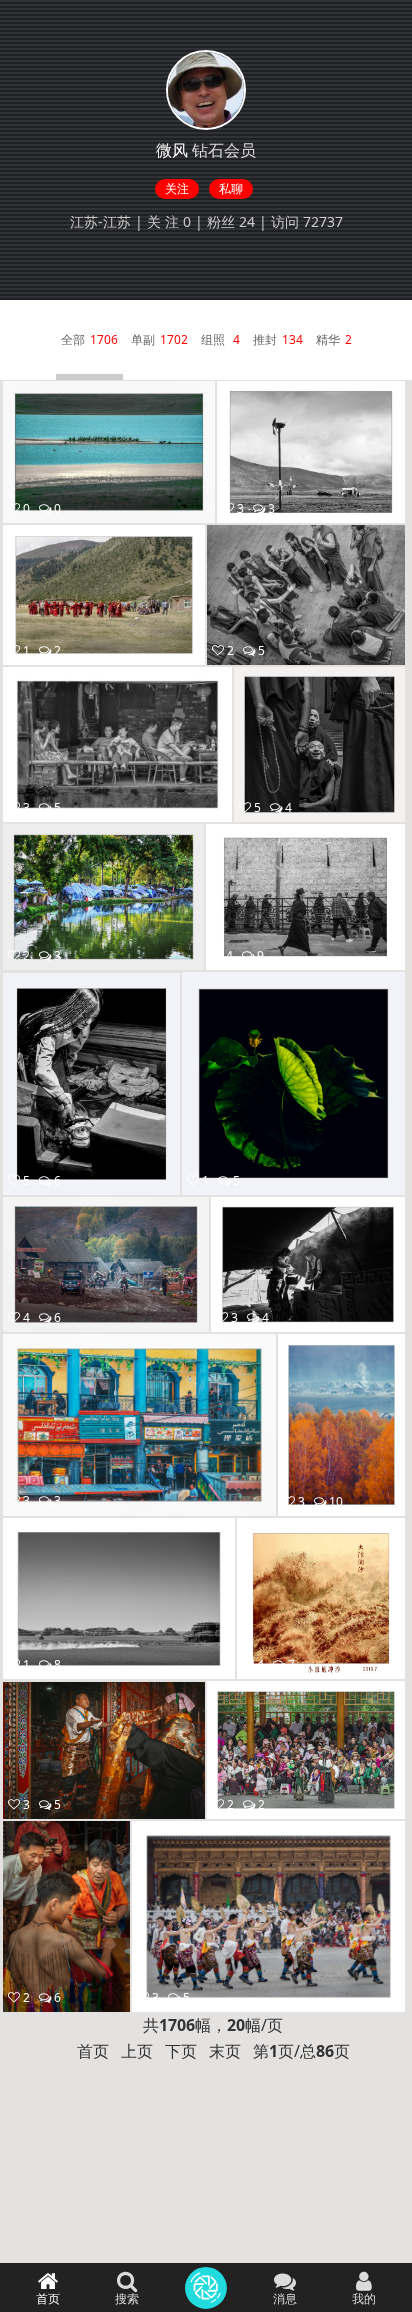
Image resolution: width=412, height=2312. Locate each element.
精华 (328, 339)
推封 (265, 339)
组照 (214, 339)
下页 (181, 2051)
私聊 (231, 188)
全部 (73, 339)
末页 (225, 2051)
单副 (143, 339)
